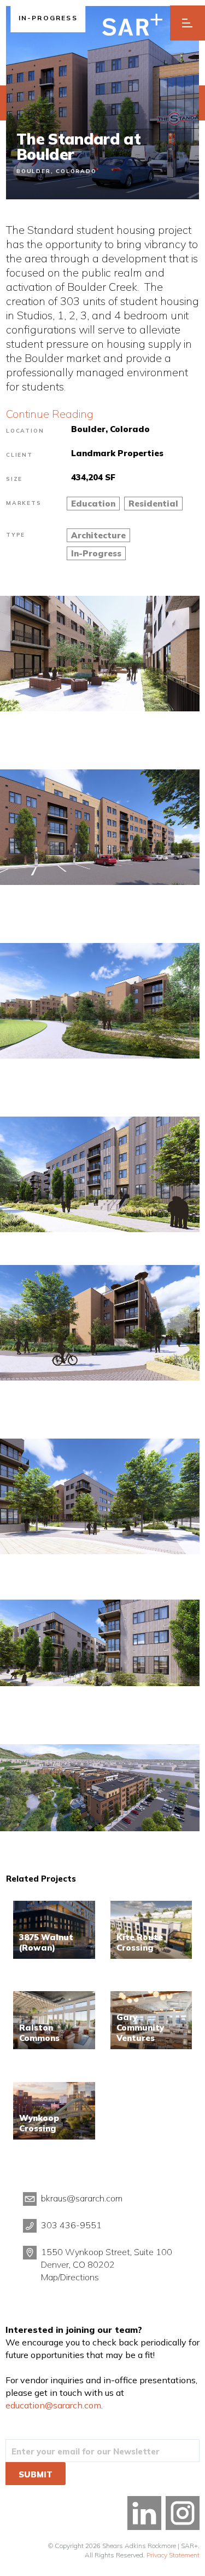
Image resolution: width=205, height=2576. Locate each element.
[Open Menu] (188, 23)
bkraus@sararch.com (82, 2198)
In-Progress (96, 553)
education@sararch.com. (54, 2405)
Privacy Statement (173, 2555)
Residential (153, 504)
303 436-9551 (71, 2225)
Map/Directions (70, 2277)
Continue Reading (50, 414)
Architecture (98, 535)
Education (93, 504)
